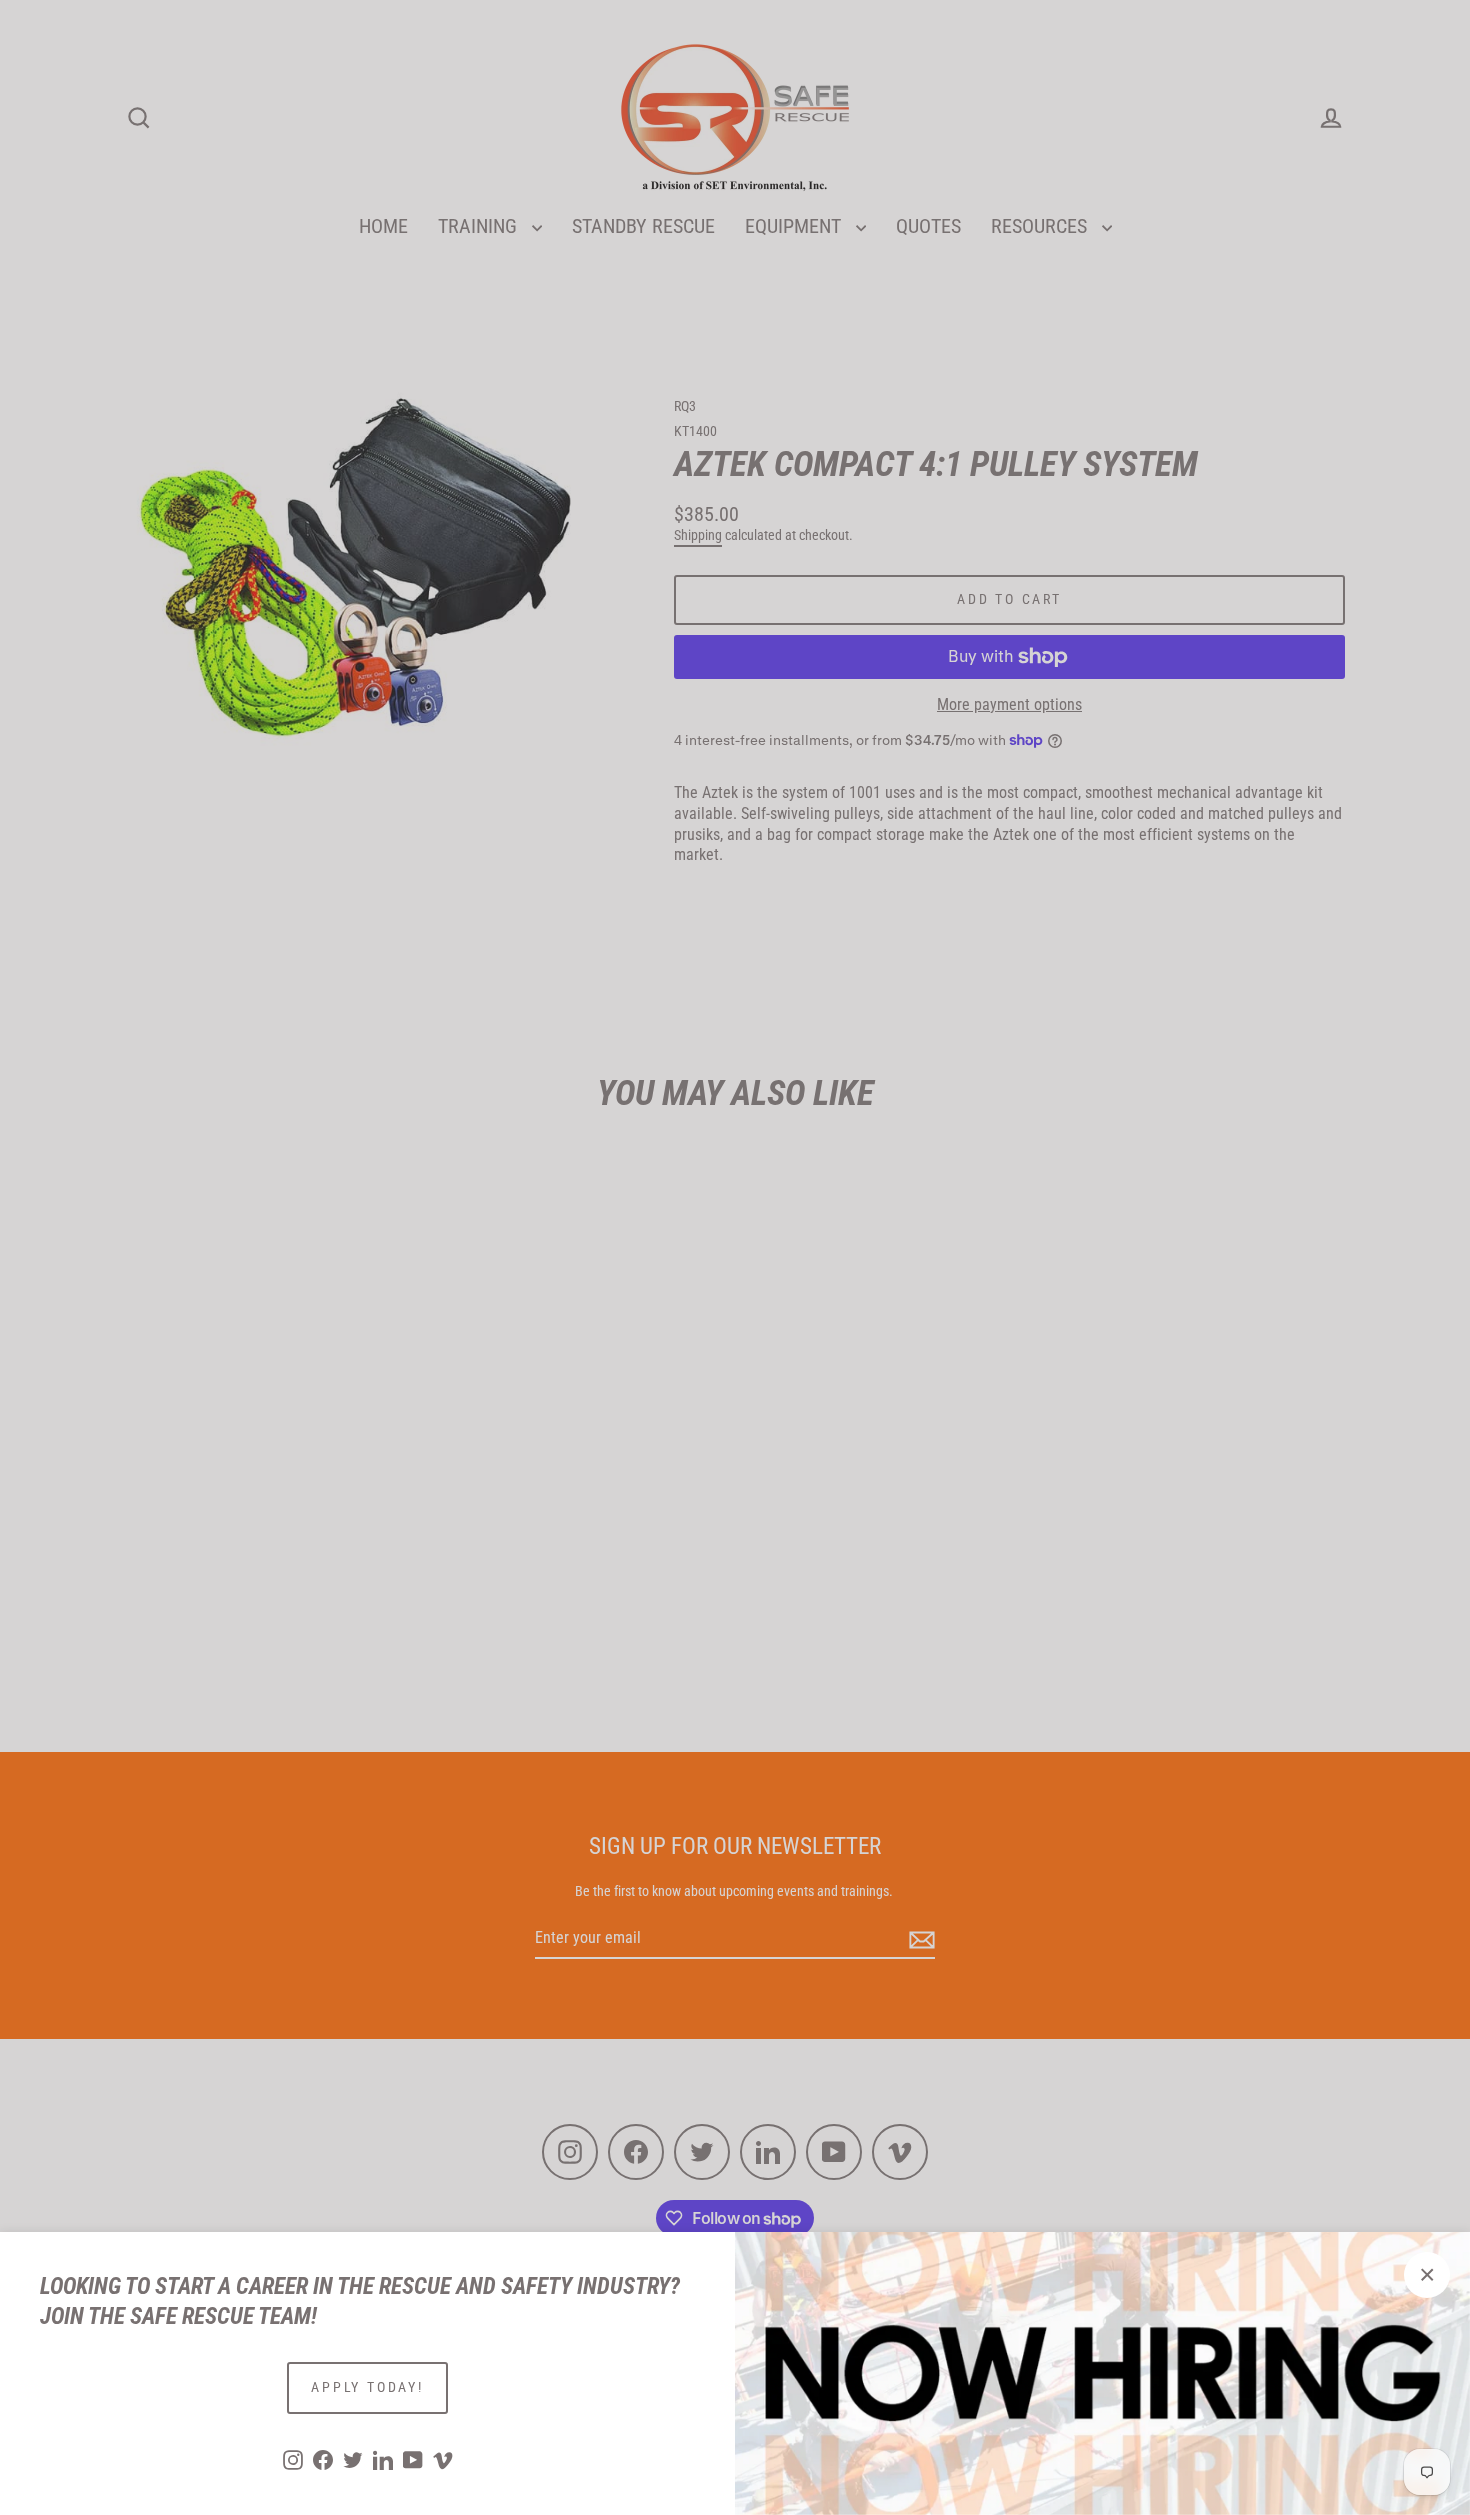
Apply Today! (367, 2387)
